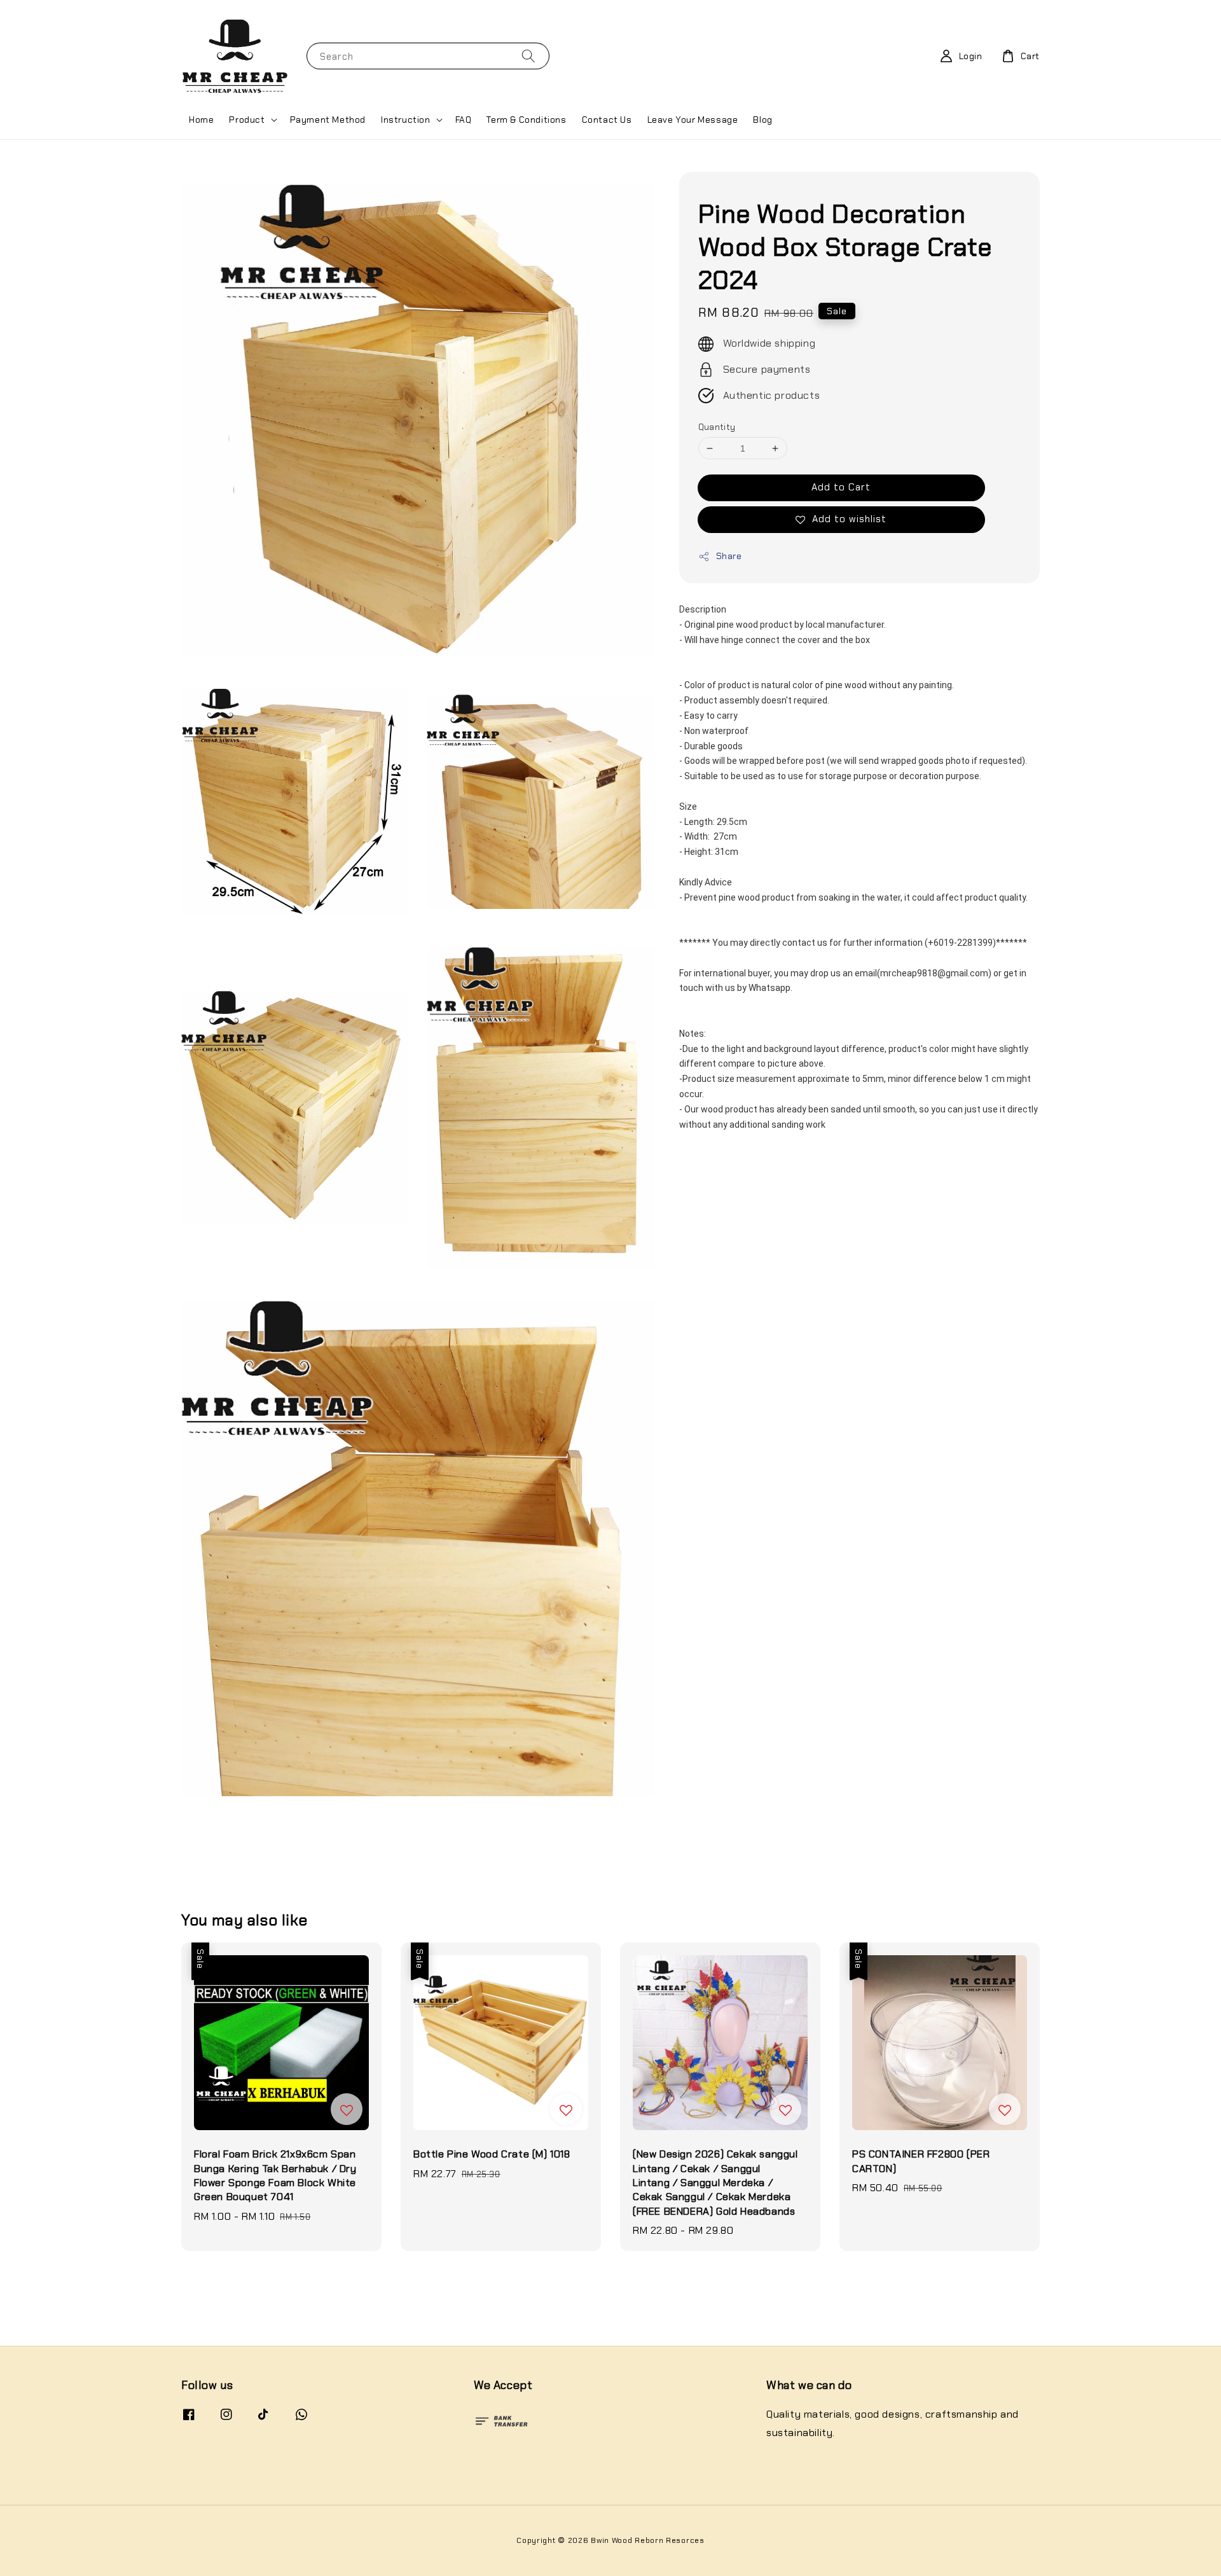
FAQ (464, 120)
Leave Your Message (693, 120)
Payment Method (328, 120)
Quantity (717, 427)
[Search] (528, 56)
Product (247, 120)
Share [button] (729, 556)
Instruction (406, 120)
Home (201, 120)
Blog (762, 120)
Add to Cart (841, 487)
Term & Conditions (526, 120)
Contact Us (607, 120)
